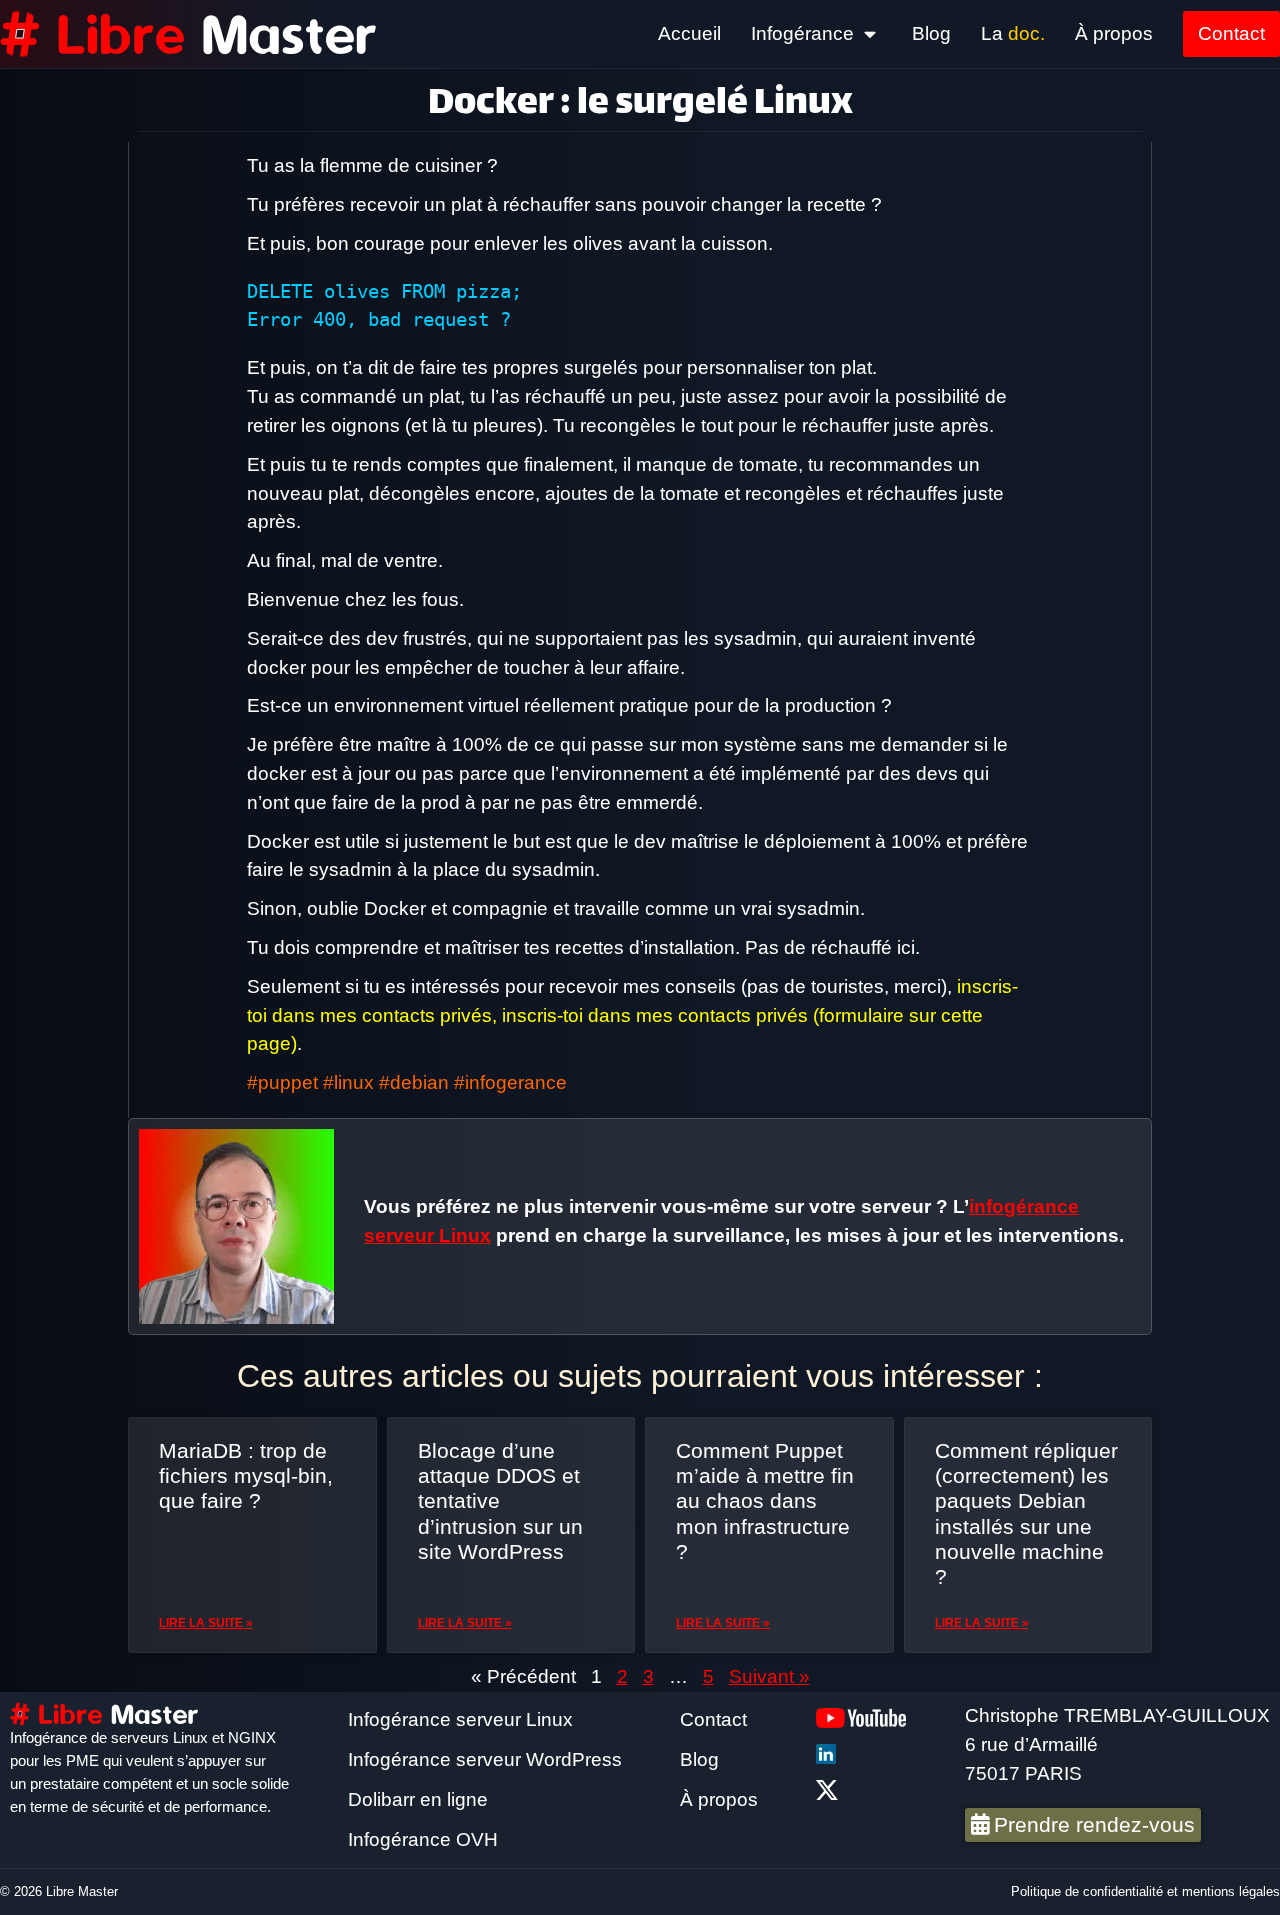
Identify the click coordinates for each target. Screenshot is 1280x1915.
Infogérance (802, 33)
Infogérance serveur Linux (460, 1719)
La (1013, 33)
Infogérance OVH (423, 1839)
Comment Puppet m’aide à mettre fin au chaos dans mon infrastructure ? (765, 1501)
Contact (1231, 33)
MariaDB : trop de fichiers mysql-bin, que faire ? (246, 1475)
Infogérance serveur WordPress (485, 1759)
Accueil (689, 33)
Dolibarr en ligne (418, 1799)
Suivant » (769, 1676)
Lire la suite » (206, 1623)
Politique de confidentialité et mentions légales (1145, 1891)
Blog (931, 33)
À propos (1114, 33)
